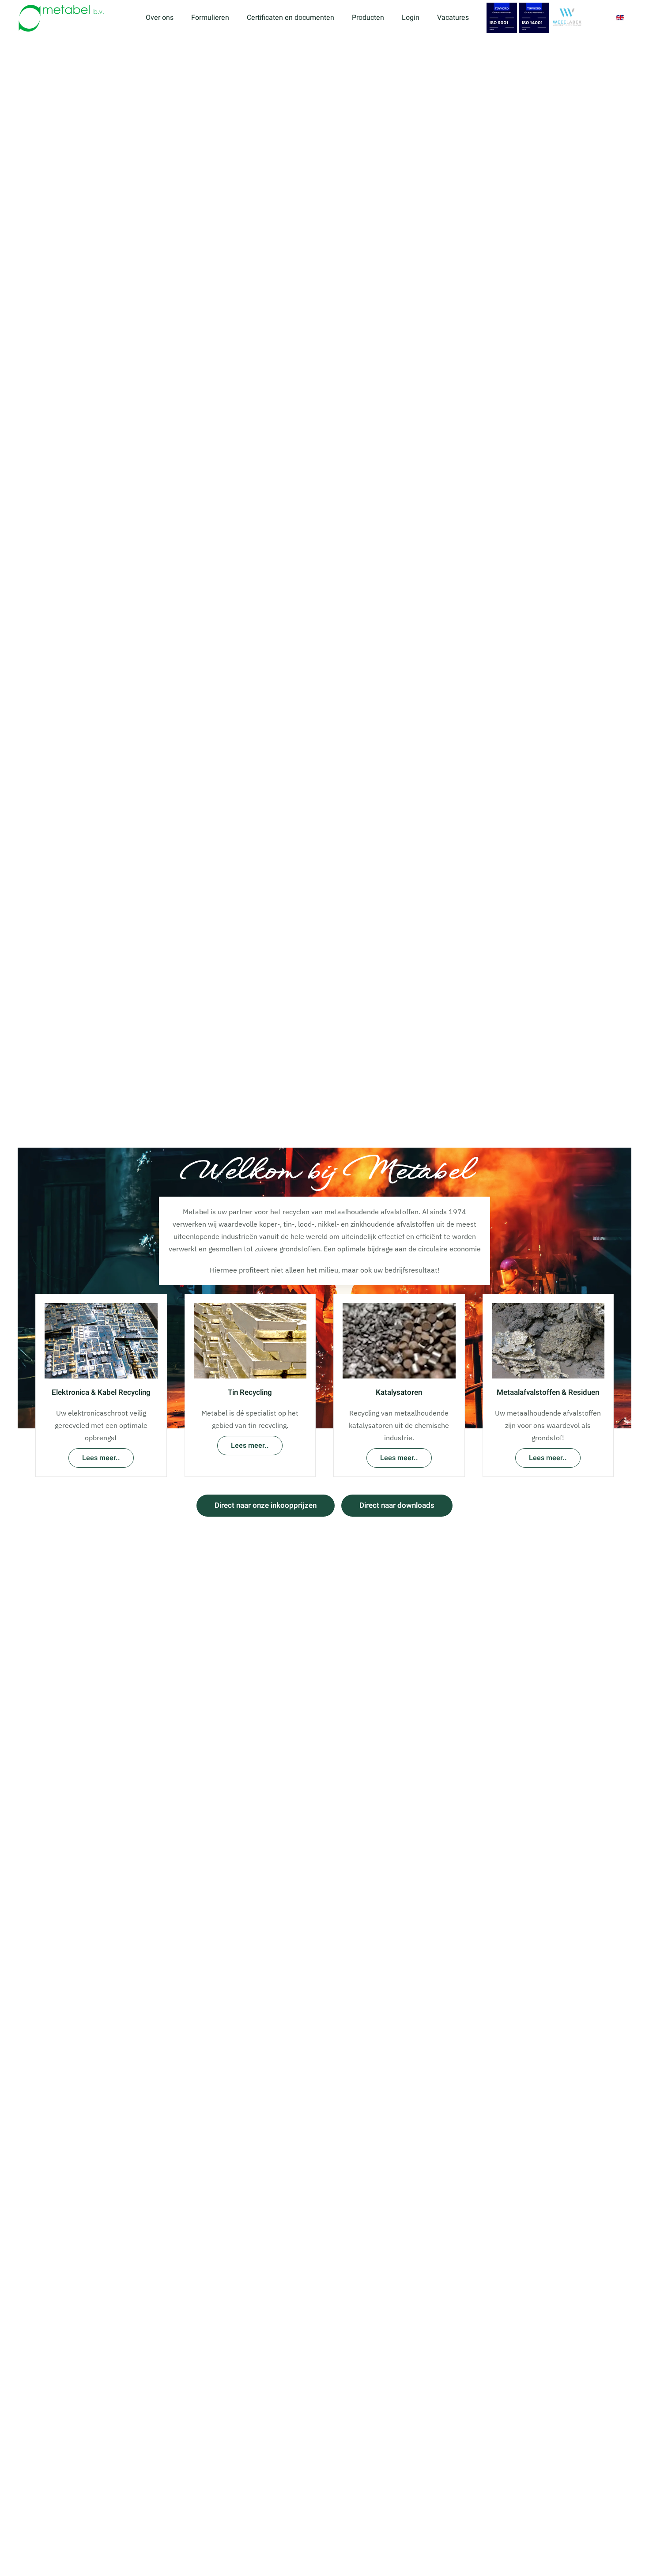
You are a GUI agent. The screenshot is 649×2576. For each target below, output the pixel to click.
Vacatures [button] (453, 18)
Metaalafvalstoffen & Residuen (548, 1392)
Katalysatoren (399, 1392)
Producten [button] (368, 18)
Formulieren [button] (210, 18)
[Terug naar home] (63, 18)
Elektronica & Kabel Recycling (101, 1392)
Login (411, 18)
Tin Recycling (250, 1392)
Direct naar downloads (397, 1505)
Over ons (160, 18)
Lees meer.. (101, 1458)
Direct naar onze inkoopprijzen (266, 1505)
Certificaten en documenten (291, 18)
